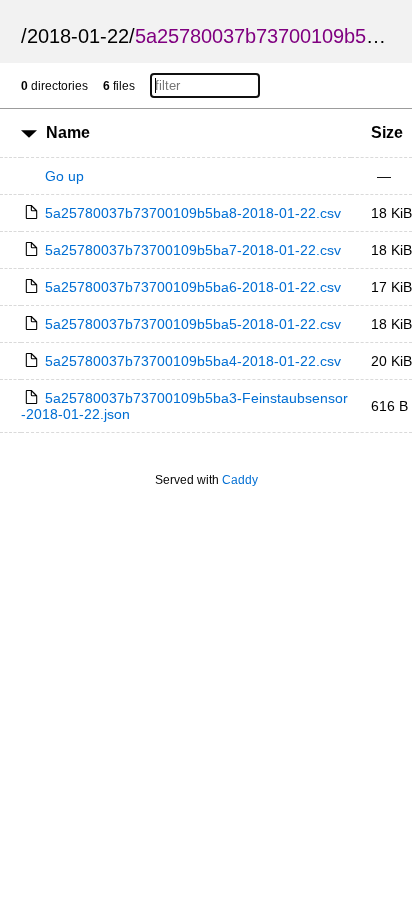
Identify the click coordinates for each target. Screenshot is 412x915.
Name (68, 132)
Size (387, 132)
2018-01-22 (78, 36)
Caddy (240, 480)
